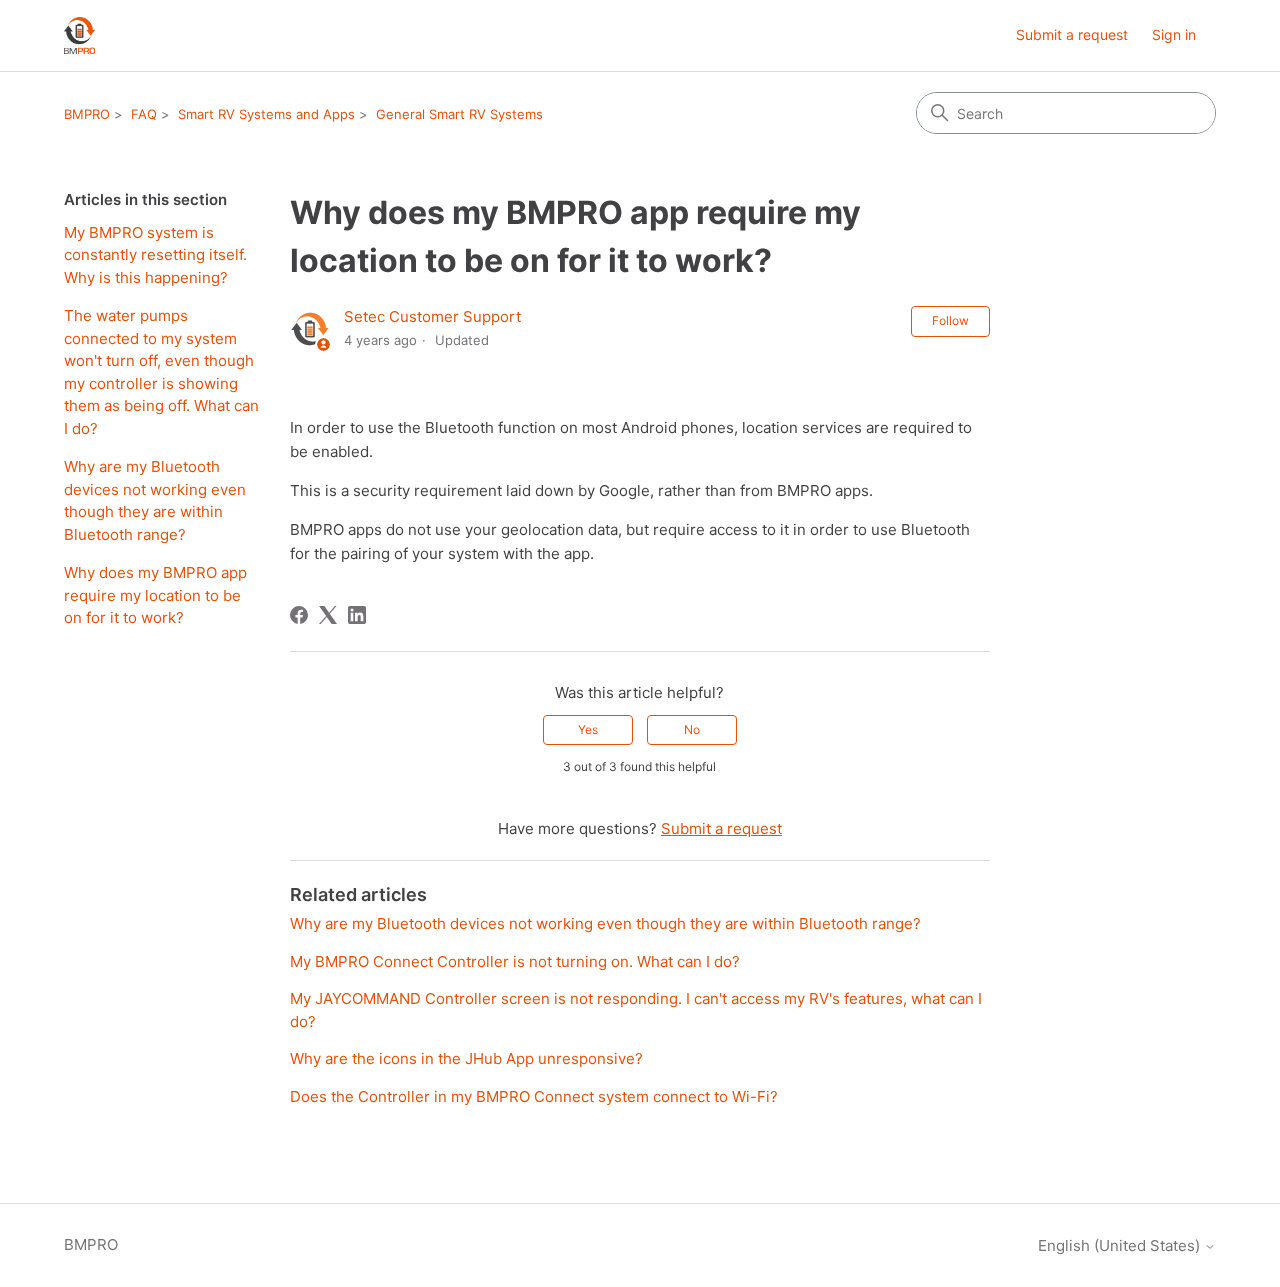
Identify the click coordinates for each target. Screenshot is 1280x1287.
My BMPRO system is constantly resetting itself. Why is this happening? (155, 255)
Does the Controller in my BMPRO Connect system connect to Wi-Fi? (534, 1096)
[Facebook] (299, 615)
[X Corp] (328, 615)
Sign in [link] (1174, 34)
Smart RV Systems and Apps (266, 114)
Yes (588, 729)
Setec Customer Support (432, 316)
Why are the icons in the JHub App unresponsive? (466, 1058)
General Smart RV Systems (459, 114)
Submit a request (1072, 34)
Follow (950, 320)
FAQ (144, 114)
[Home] (79, 35)
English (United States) (1121, 1245)
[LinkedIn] (357, 615)
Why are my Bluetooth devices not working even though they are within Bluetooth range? (155, 500)
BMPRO (87, 114)
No (692, 729)
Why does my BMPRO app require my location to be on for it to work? (155, 595)
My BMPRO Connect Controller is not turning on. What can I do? (515, 961)
